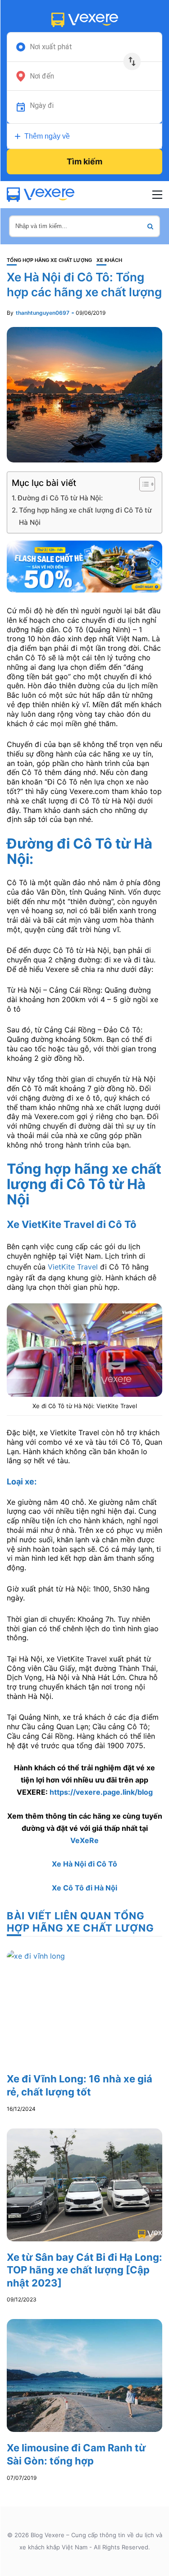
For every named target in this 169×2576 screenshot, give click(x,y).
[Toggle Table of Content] (143, 484)
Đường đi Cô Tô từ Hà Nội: (60, 498)
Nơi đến (42, 76)
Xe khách (109, 260)
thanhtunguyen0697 (43, 313)
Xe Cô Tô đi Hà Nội (84, 1888)
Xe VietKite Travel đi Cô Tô (72, 1224)
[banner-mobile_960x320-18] (84, 566)
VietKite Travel (73, 1267)
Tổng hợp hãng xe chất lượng (49, 260)
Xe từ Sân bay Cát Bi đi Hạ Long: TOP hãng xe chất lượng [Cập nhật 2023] (84, 2270)
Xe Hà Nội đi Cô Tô (84, 1864)
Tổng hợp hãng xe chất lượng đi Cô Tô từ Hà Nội (85, 516)
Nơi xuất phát (51, 47)
